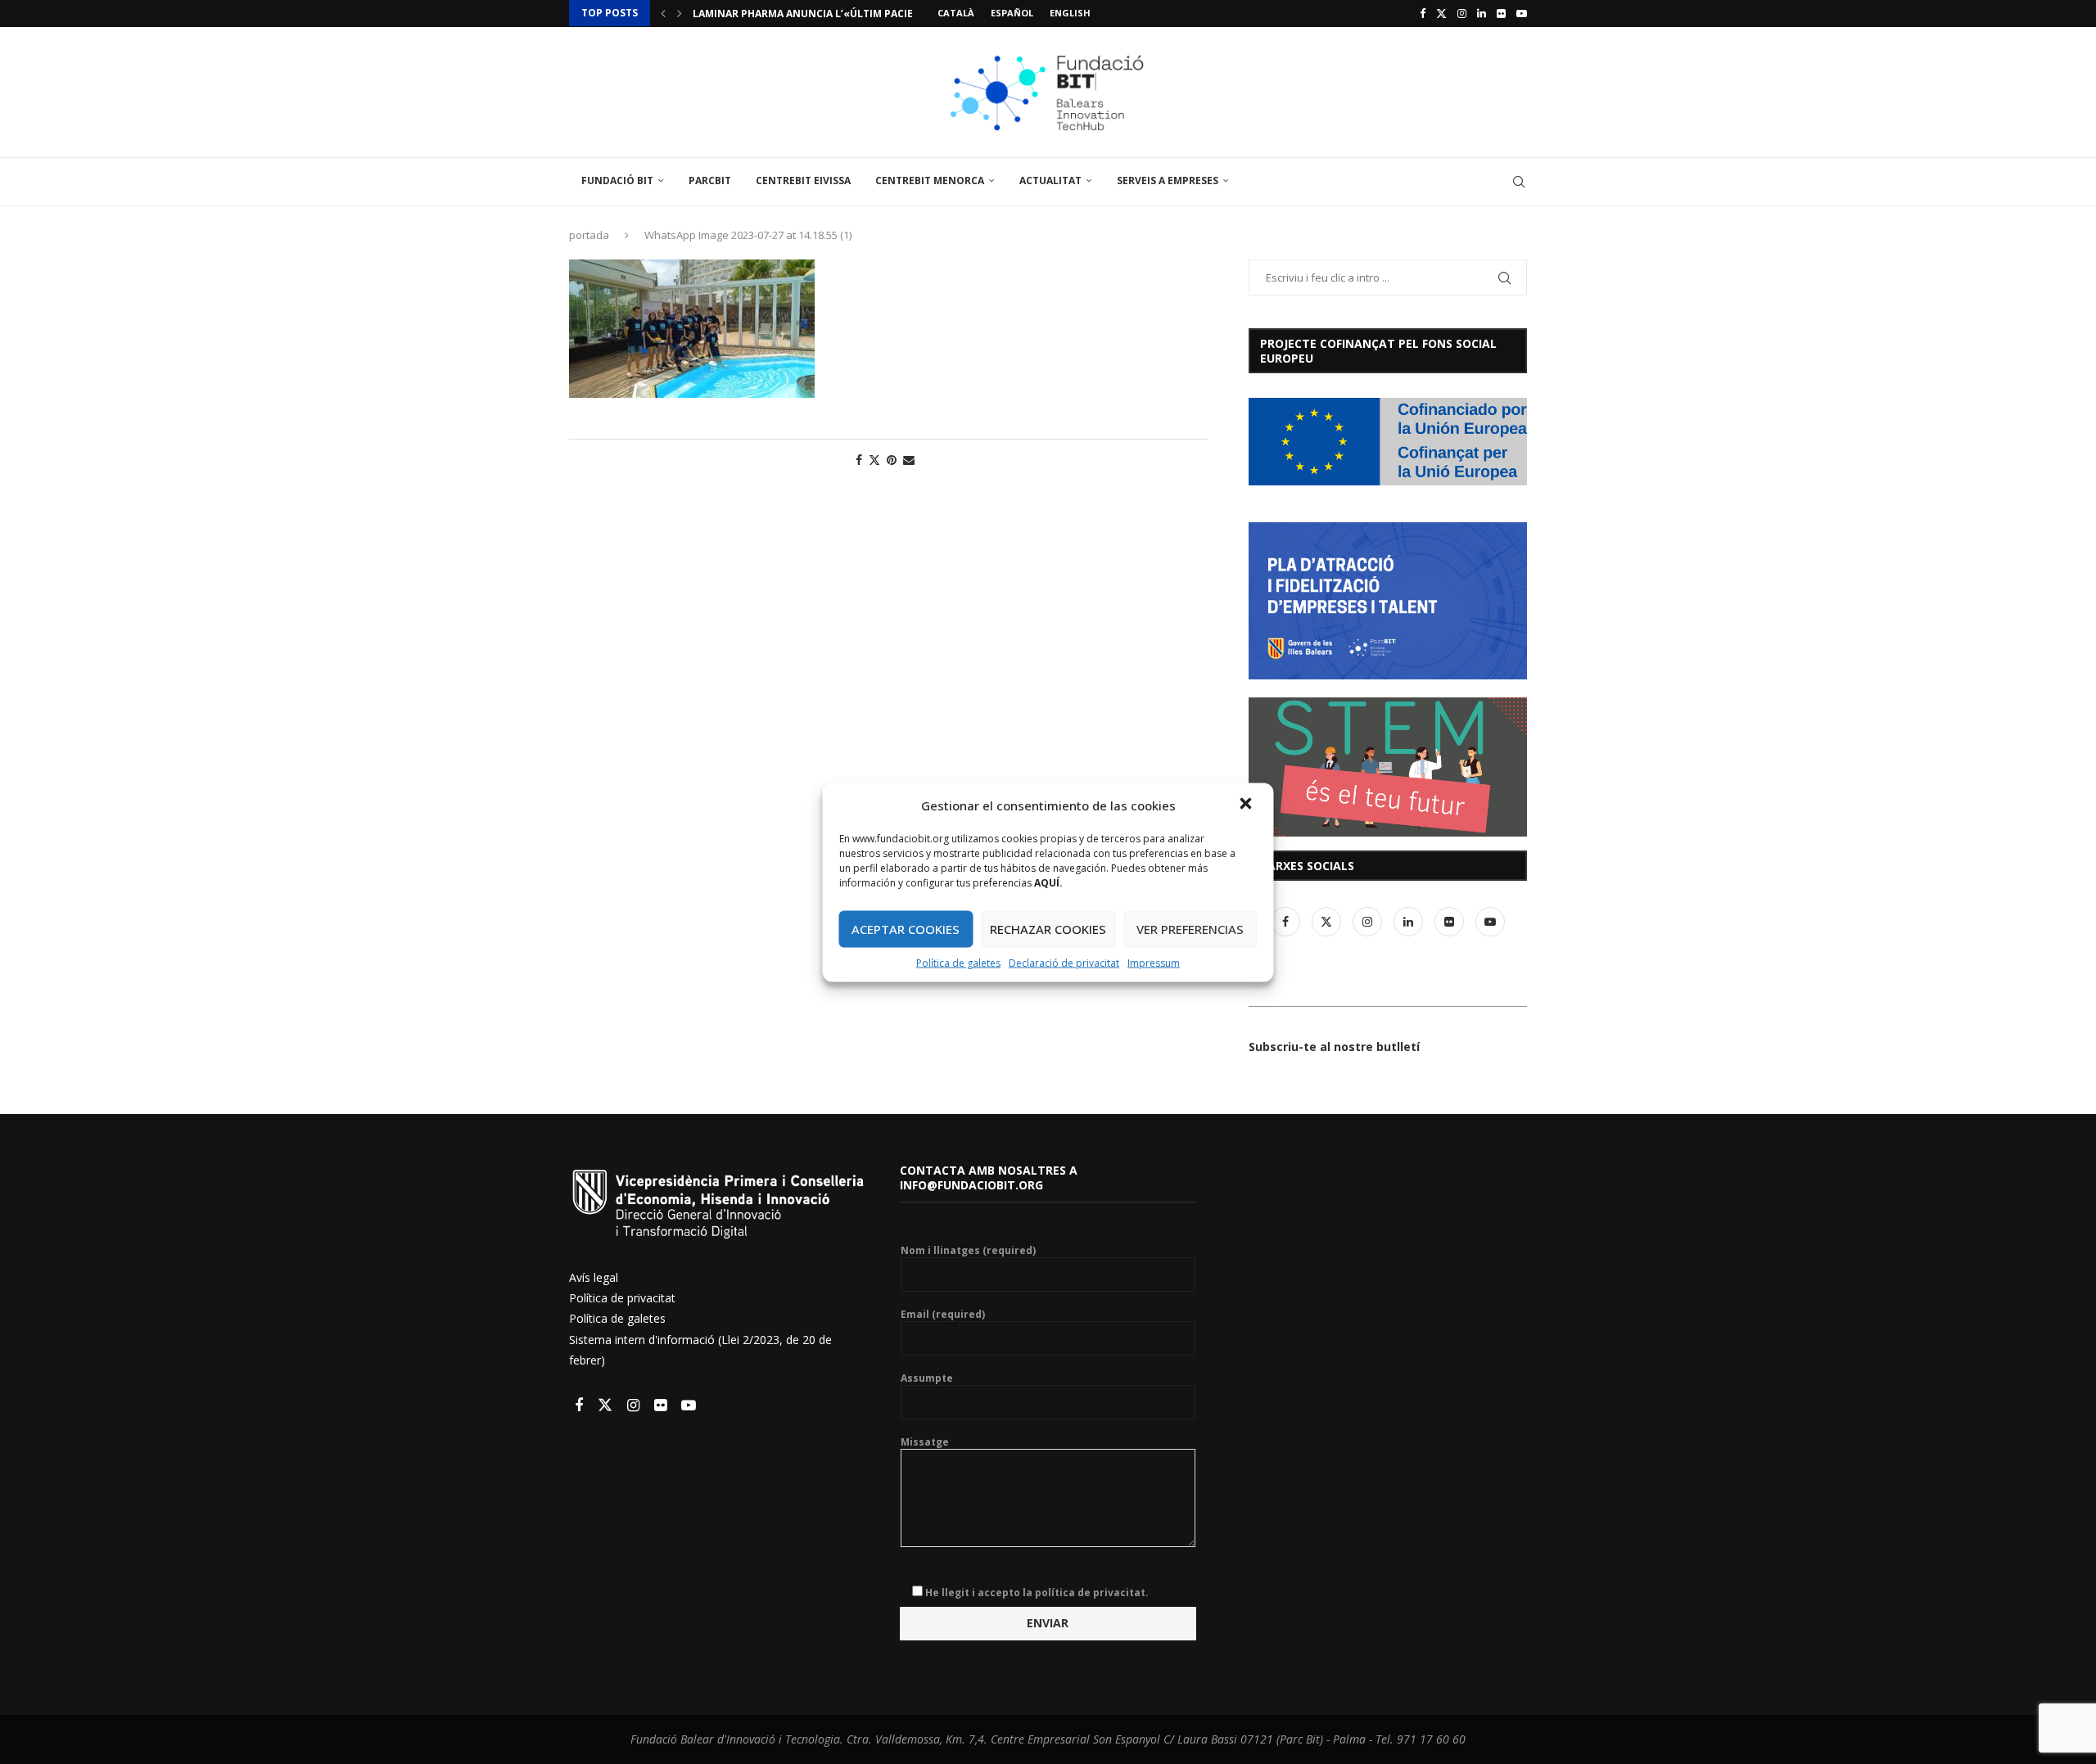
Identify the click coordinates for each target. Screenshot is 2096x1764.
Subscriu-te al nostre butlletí (1334, 1047)
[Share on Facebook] (859, 460)
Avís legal (594, 1277)
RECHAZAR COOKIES (1048, 929)
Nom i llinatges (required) (968, 1251)
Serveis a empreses (1168, 180)
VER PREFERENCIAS (1190, 929)
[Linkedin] (1482, 13)
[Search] (1519, 182)
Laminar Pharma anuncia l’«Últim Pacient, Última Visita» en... (865, 14)
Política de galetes (958, 962)
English (1070, 13)
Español (1012, 13)
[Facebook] (1423, 13)
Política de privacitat (622, 1298)
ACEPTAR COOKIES (906, 929)
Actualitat (1050, 180)
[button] (1248, 805)
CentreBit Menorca (930, 180)
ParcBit (710, 180)
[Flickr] (1501, 13)
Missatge (925, 1442)
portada (589, 235)
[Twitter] (1441, 13)
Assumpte (927, 1378)
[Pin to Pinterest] (892, 460)
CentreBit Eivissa (803, 180)
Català (956, 13)
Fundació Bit (617, 180)
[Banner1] (1388, 442)
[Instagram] (1462, 13)
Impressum (1154, 962)
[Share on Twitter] (874, 460)
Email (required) (943, 1315)
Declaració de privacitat (1064, 962)
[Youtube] (1522, 13)
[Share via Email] (909, 460)
